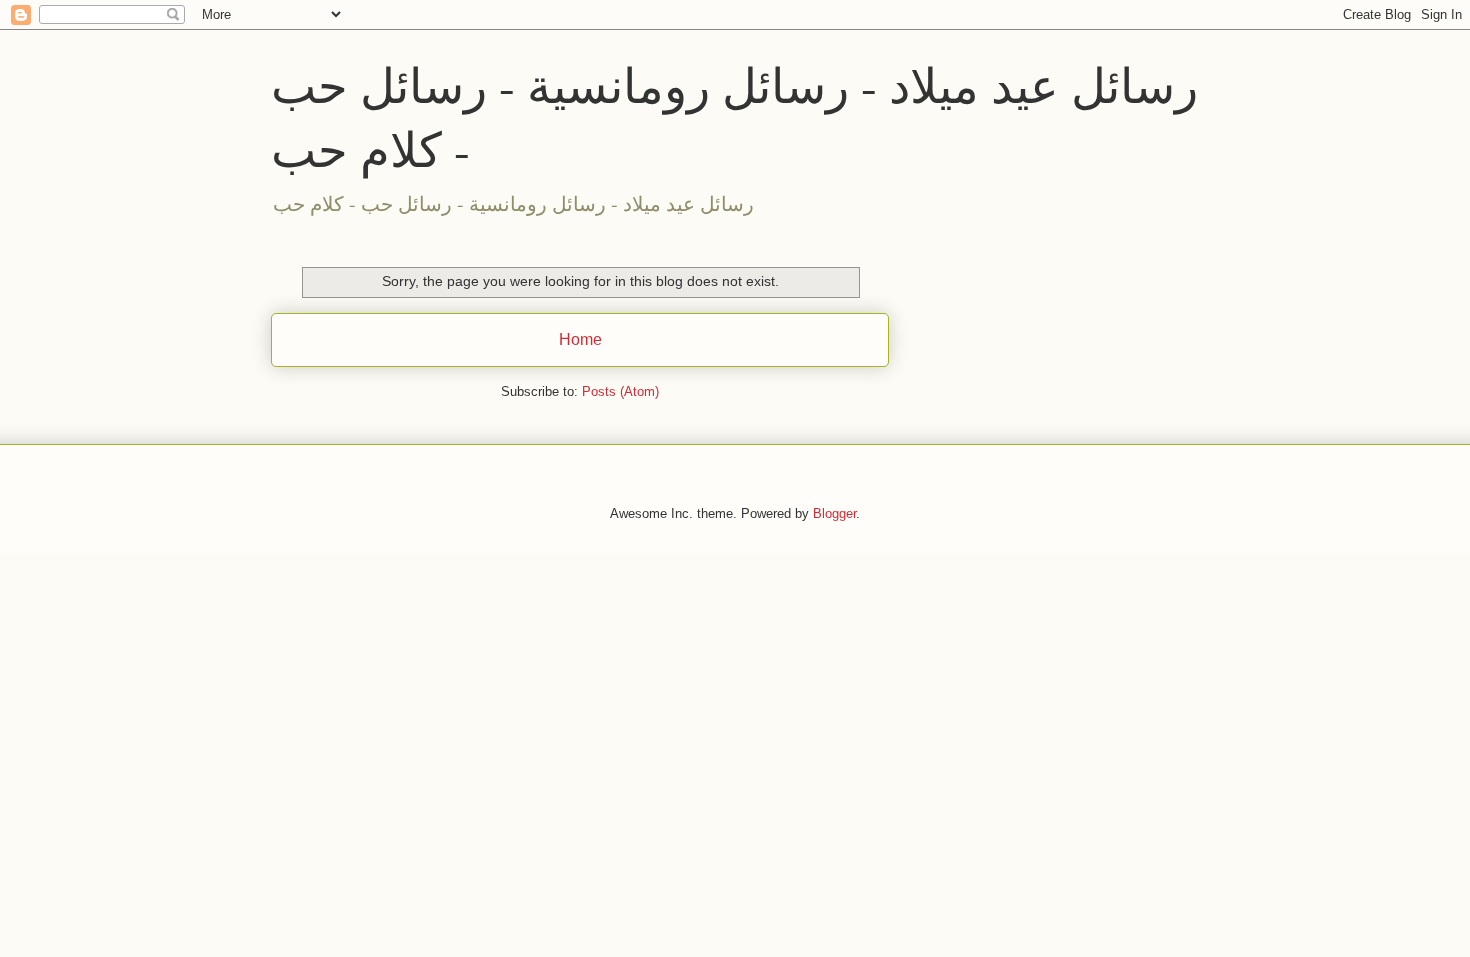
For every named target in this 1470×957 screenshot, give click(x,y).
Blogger (834, 513)
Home (580, 339)
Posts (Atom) (620, 391)
